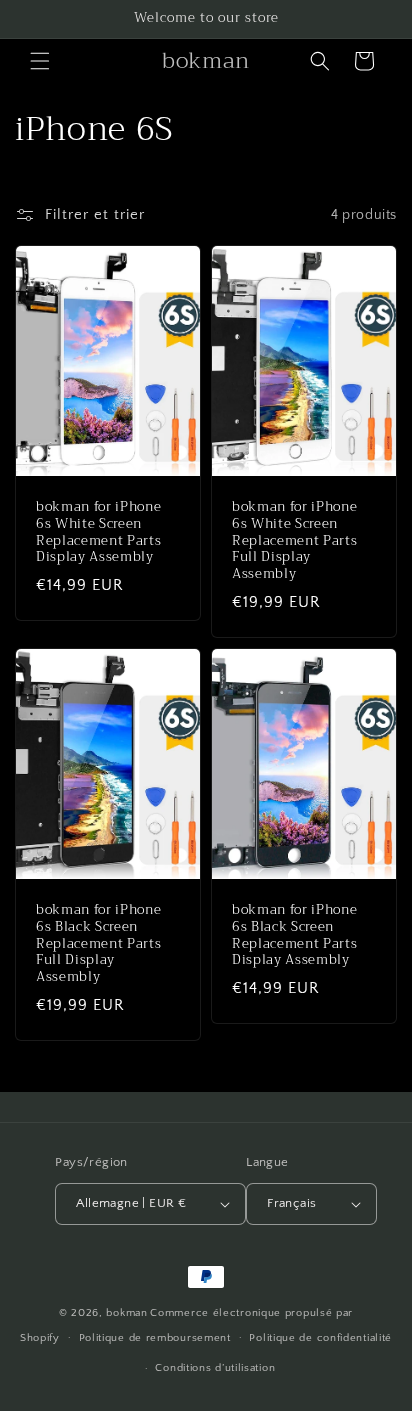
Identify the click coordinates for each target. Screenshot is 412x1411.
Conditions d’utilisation (215, 1368)
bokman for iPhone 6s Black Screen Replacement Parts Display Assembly (294, 935)
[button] (40, 61)
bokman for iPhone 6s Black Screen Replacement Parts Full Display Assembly (98, 944)
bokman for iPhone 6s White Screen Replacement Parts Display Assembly (98, 532)
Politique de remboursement (155, 1338)
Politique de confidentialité (320, 1338)
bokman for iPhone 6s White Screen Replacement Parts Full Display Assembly (294, 541)
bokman (126, 1313)
